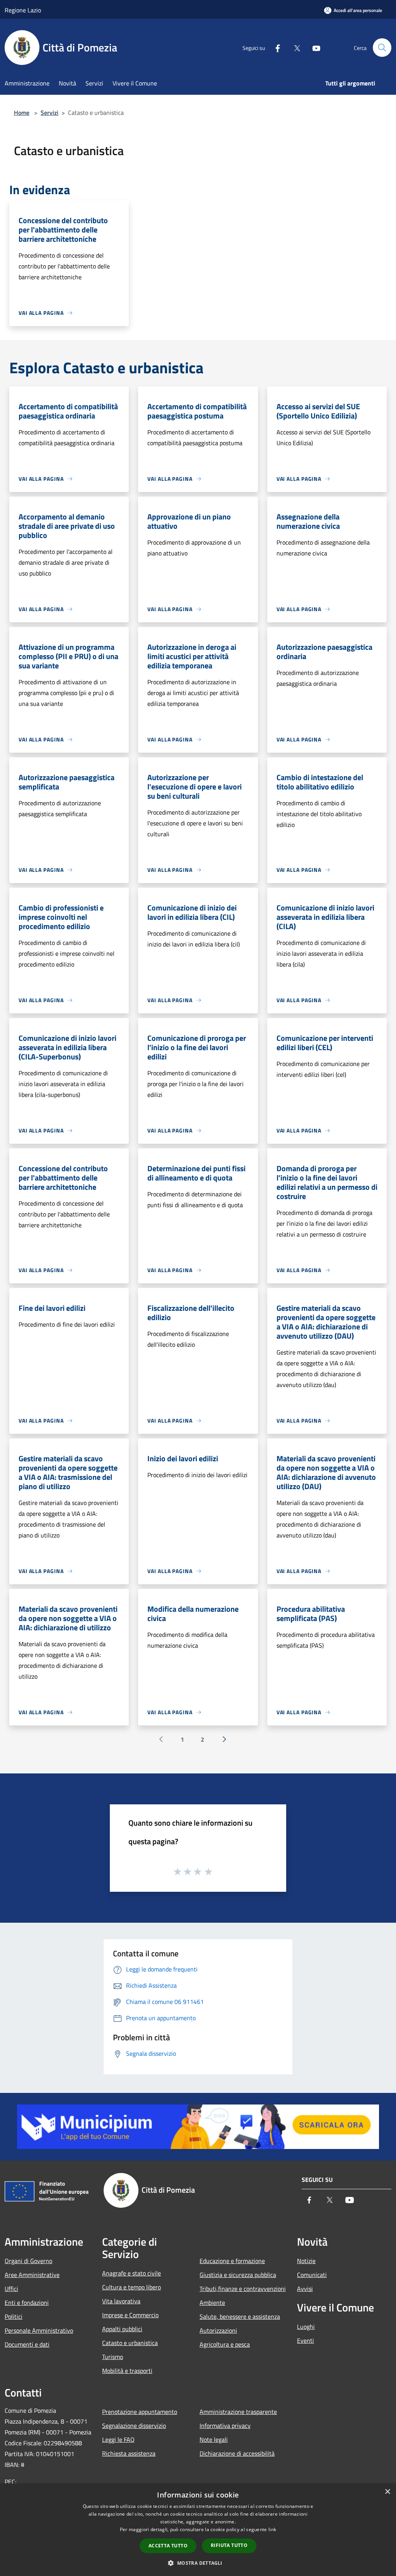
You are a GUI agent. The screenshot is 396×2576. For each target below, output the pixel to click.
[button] (198, 2563)
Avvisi (305, 2289)
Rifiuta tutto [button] (229, 2545)
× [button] (387, 2492)
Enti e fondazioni (27, 2303)
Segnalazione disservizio (134, 2426)
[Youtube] (313, 48)
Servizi (49, 113)
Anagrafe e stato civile (131, 2273)
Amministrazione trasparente (238, 2412)
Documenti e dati (27, 2344)
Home (22, 113)
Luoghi (306, 2327)
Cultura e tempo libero (131, 2287)
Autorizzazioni (218, 2330)
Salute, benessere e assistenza (240, 2316)
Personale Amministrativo (39, 2330)
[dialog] (198, 2530)
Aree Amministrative (32, 2275)
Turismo (113, 2357)
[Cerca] (382, 48)
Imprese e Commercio (130, 2315)
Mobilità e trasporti (127, 2371)
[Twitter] (294, 48)
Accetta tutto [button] (168, 2546)
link (272, 2529)
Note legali (214, 2439)
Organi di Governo (28, 2261)
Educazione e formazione (232, 2261)
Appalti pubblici (122, 2329)
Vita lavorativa (121, 2301)
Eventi (306, 2340)
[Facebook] (275, 48)
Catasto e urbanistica (130, 2343)
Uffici (11, 2289)
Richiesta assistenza (129, 2453)
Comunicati (312, 2275)
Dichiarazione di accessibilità (237, 2453)
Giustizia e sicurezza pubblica (238, 2275)
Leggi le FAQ (118, 2439)
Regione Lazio (23, 10)
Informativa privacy (225, 2426)
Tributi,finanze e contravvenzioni (243, 2289)
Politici (14, 2316)
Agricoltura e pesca (225, 2344)
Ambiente (212, 2303)
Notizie (306, 2261)
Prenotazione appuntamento (140, 2412)
